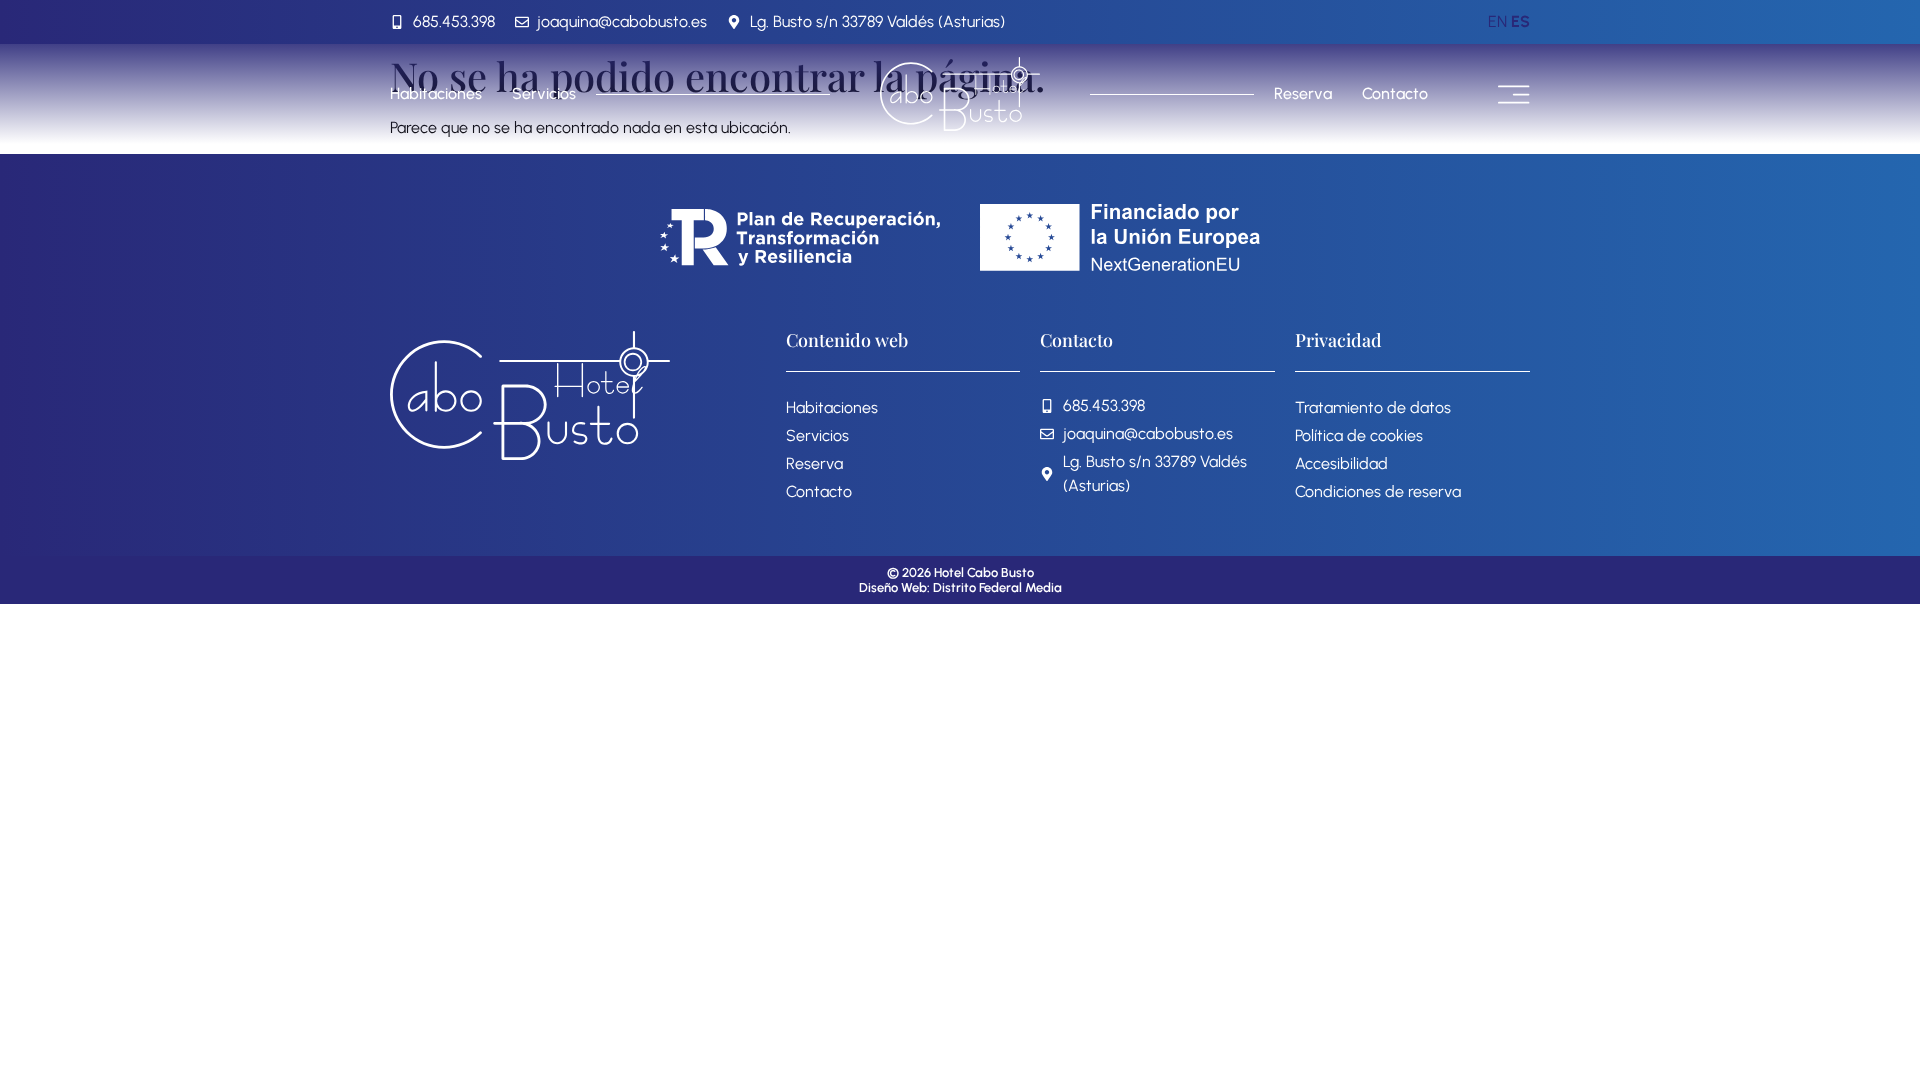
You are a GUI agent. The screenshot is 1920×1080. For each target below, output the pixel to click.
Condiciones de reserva (1378, 491)
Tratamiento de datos (1373, 407)
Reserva (1303, 93)
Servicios (544, 93)
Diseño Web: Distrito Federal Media (960, 587)
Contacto (1395, 93)
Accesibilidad (1341, 463)
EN (1497, 21)
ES (1520, 21)
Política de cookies (1359, 435)
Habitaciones (436, 93)
